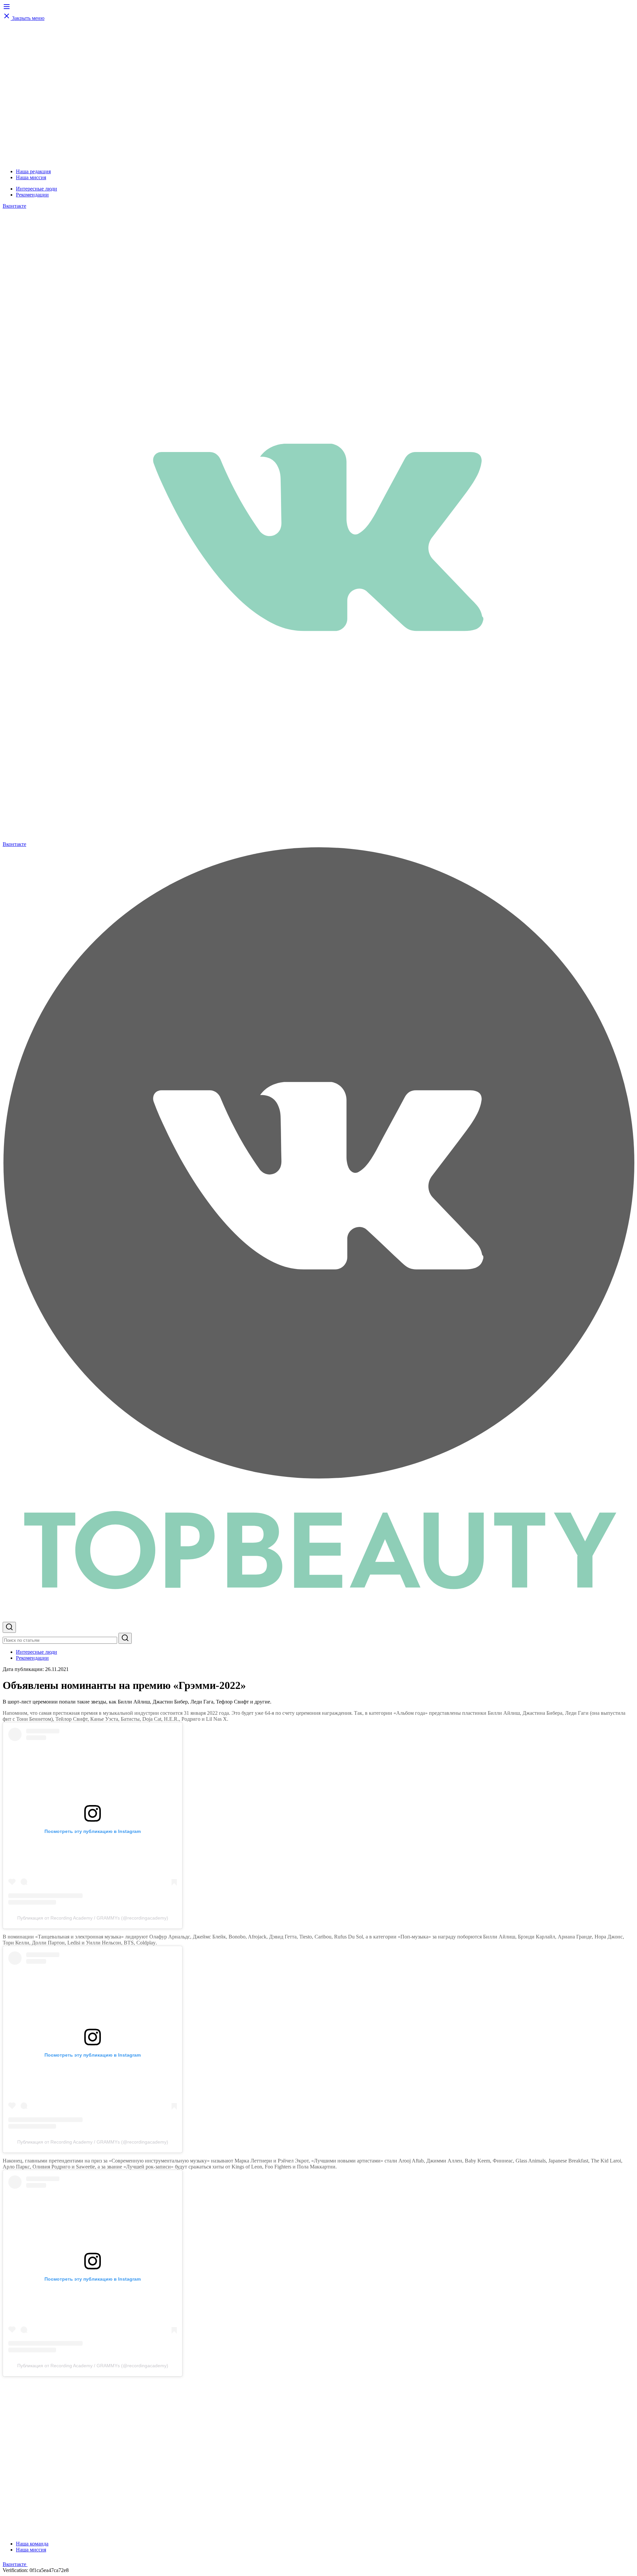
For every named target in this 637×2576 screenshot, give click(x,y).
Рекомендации (32, 195)
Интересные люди (36, 189)
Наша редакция (33, 171)
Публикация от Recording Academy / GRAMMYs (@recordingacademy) (93, 1918)
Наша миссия (31, 177)
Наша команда (32, 2544)
